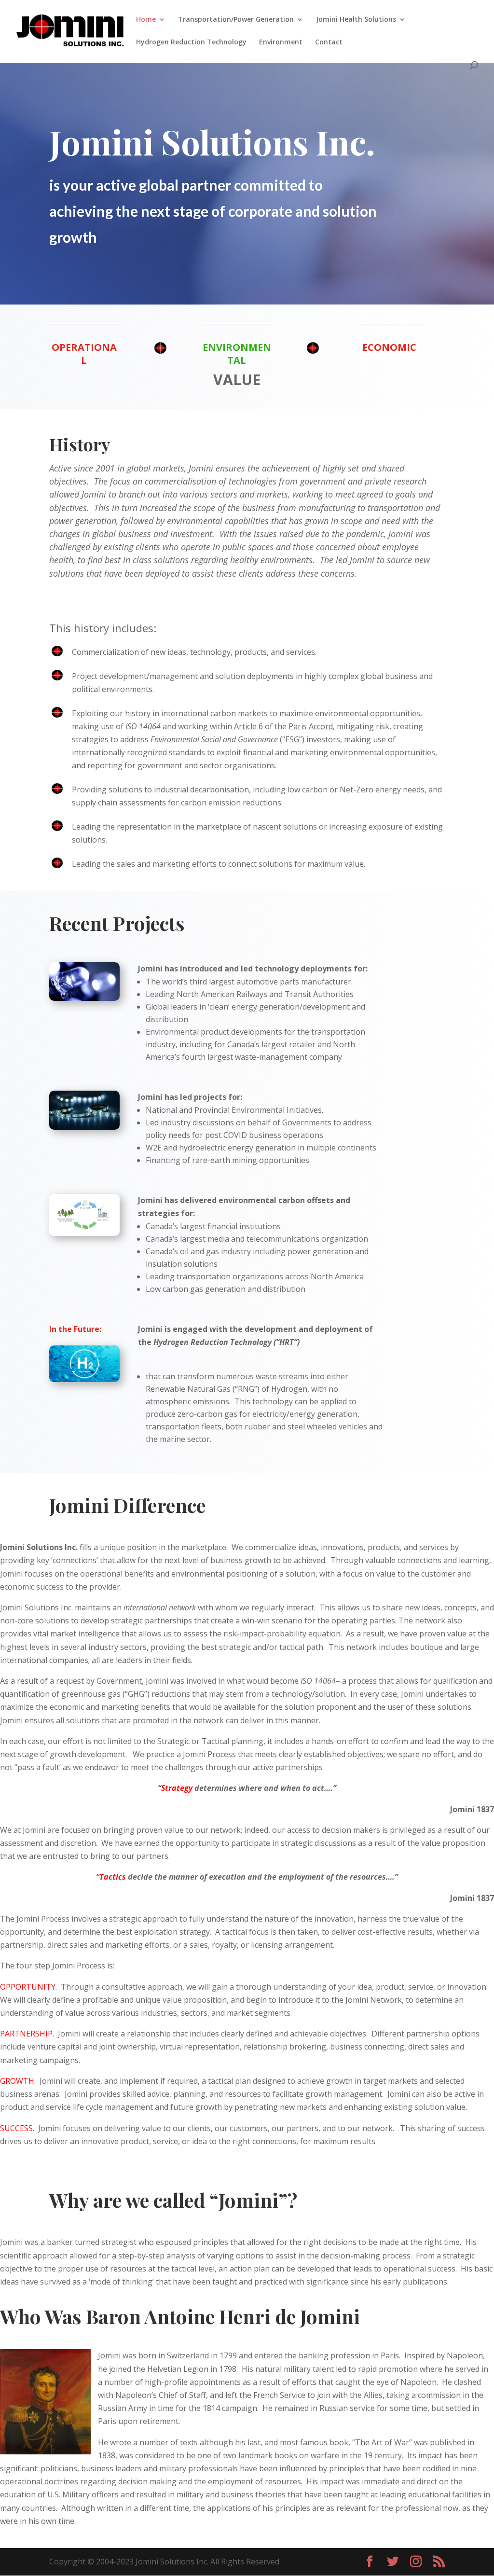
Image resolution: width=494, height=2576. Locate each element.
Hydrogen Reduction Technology (191, 42)
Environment (281, 42)
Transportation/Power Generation (236, 20)
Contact (329, 42)
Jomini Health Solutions (356, 20)
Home (146, 20)
